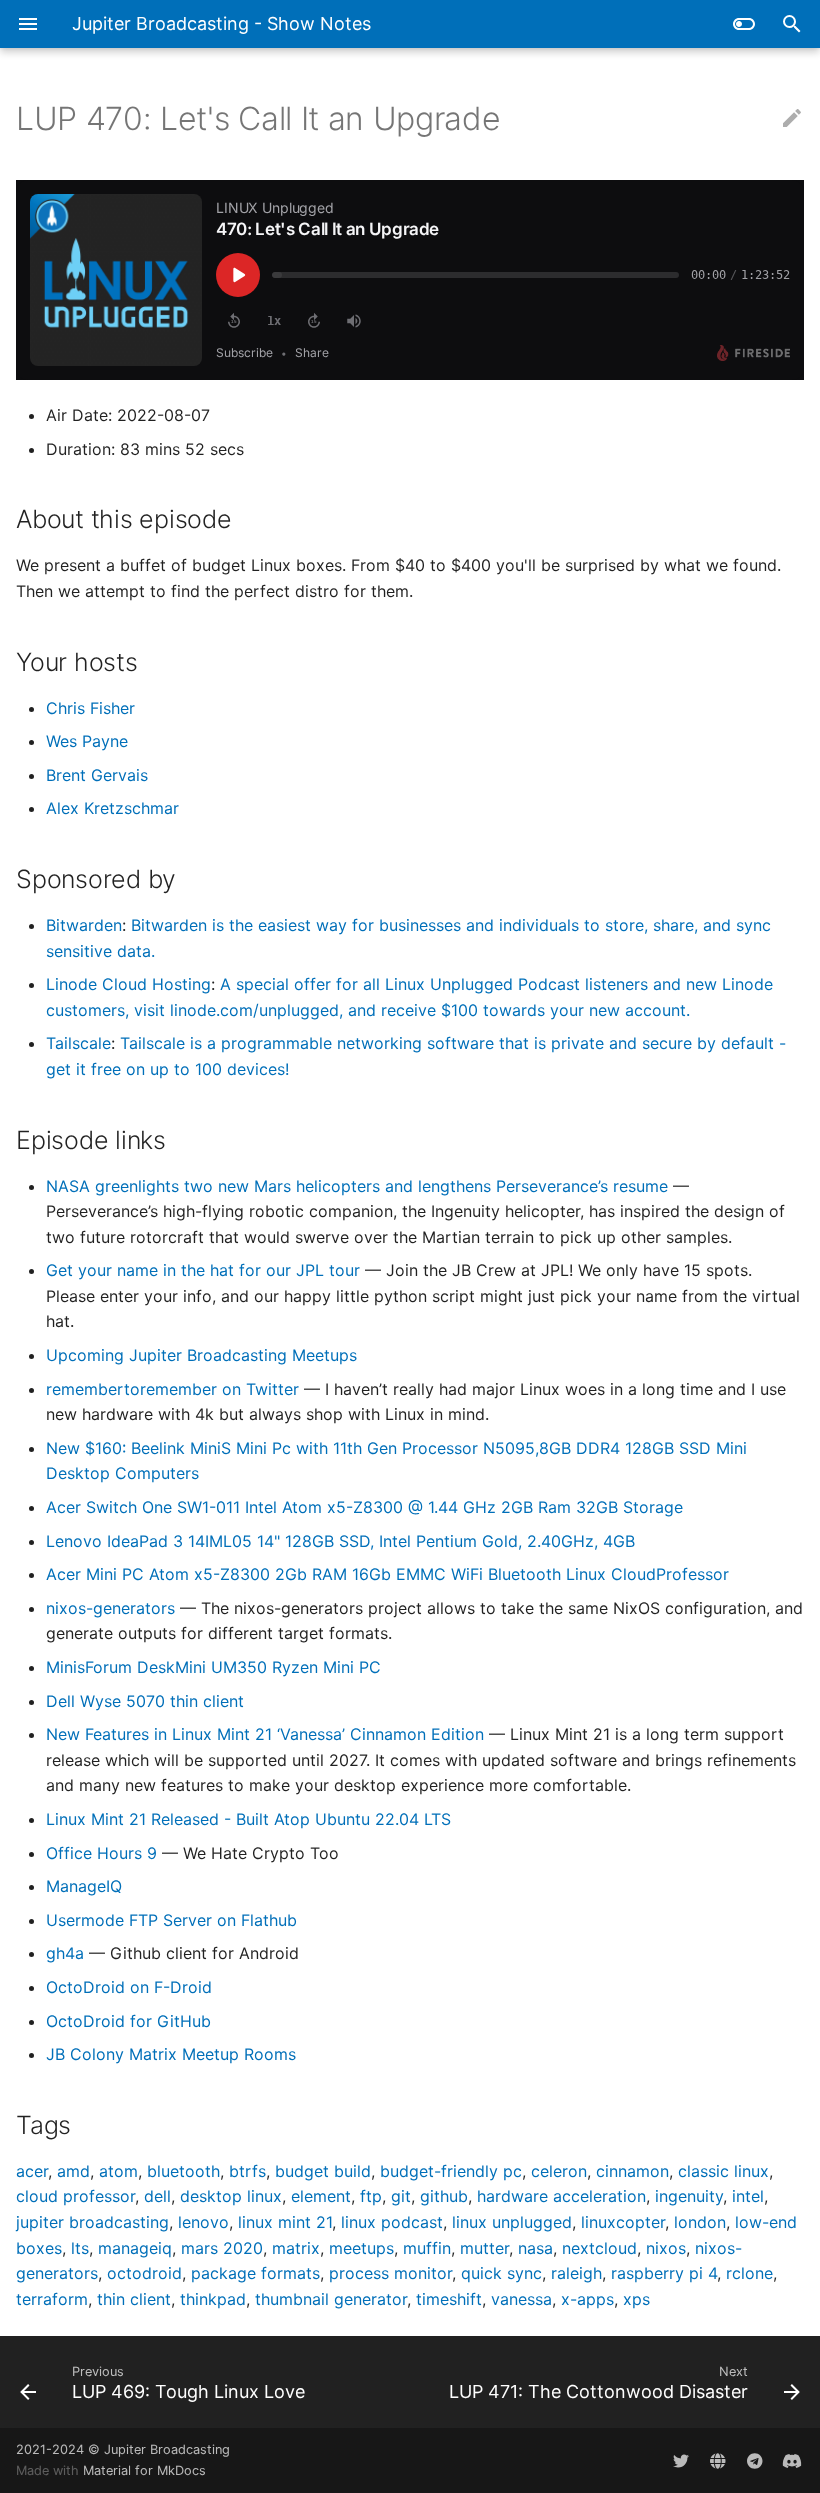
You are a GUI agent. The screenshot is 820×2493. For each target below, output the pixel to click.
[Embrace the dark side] (744, 24)
